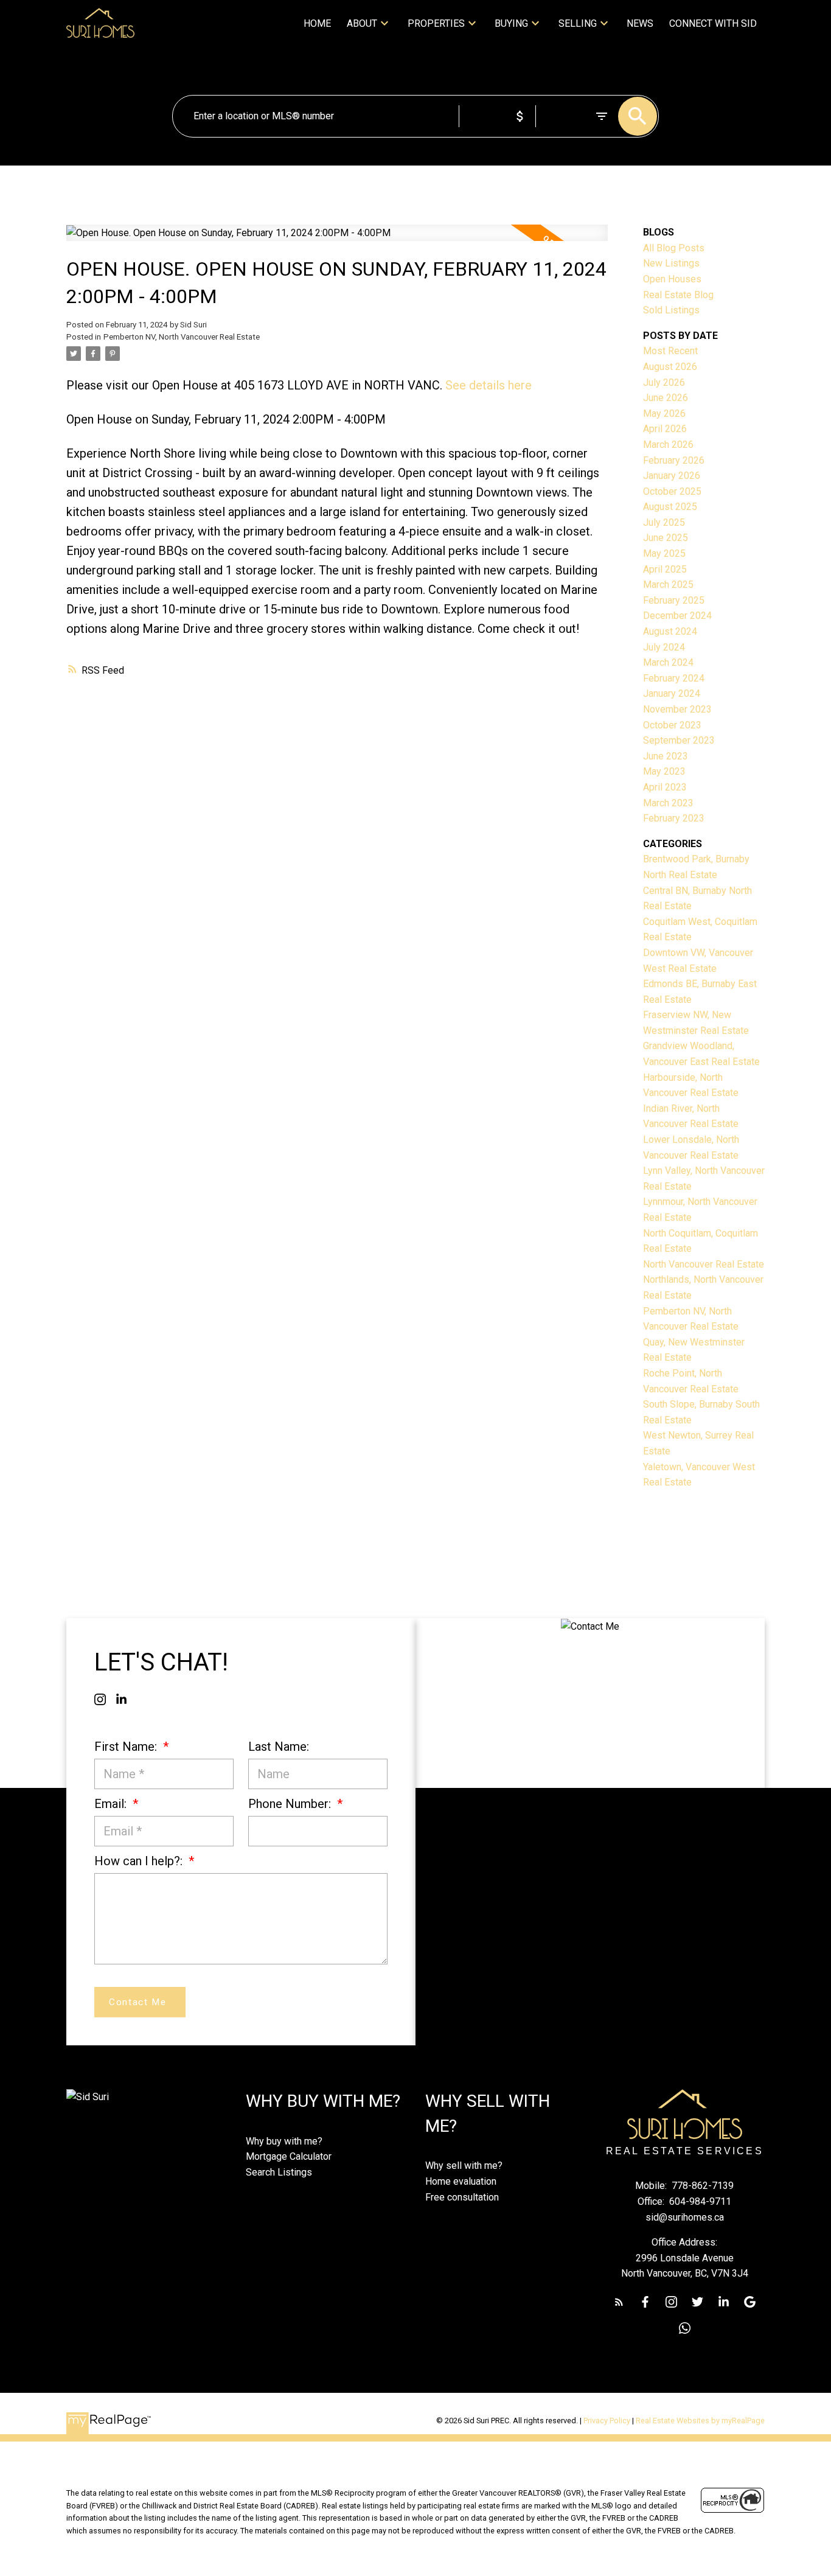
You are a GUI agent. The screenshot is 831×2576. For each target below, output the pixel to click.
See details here (489, 385)
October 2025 (672, 491)
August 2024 (670, 631)
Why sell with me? (464, 2166)
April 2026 (665, 429)
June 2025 (666, 538)
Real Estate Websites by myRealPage (700, 2421)
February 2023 (674, 818)
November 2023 (677, 709)
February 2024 (674, 678)
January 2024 (672, 693)
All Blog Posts (674, 248)
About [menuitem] (362, 23)
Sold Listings (671, 310)
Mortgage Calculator (289, 2156)
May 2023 (664, 771)
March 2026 (668, 445)
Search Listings (279, 2172)
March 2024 (668, 662)
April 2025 (665, 569)
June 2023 (666, 756)
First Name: (127, 1747)
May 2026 (664, 414)
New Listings (671, 263)
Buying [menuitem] (511, 23)
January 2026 (672, 476)
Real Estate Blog (678, 295)
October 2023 (672, 725)
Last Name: (279, 1747)
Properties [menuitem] (436, 23)
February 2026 (674, 460)
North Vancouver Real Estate (704, 1264)
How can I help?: (140, 1861)
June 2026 (666, 398)
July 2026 (664, 382)
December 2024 (677, 616)
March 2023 (668, 803)
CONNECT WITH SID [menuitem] (713, 23)
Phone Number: (291, 1804)
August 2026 (670, 367)
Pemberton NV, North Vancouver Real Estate (182, 337)
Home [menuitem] (317, 23)
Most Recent (670, 351)
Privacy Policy (607, 2421)
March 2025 (668, 585)
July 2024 (664, 647)
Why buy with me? (284, 2141)
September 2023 (679, 740)
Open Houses (672, 279)
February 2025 (674, 600)
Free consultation (462, 2197)
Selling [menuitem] (578, 23)
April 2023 (665, 787)
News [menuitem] (640, 23)
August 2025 (670, 507)
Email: (112, 1804)
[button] (100, 1699)
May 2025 (664, 553)
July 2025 (664, 522)
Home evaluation (461, 2181)
